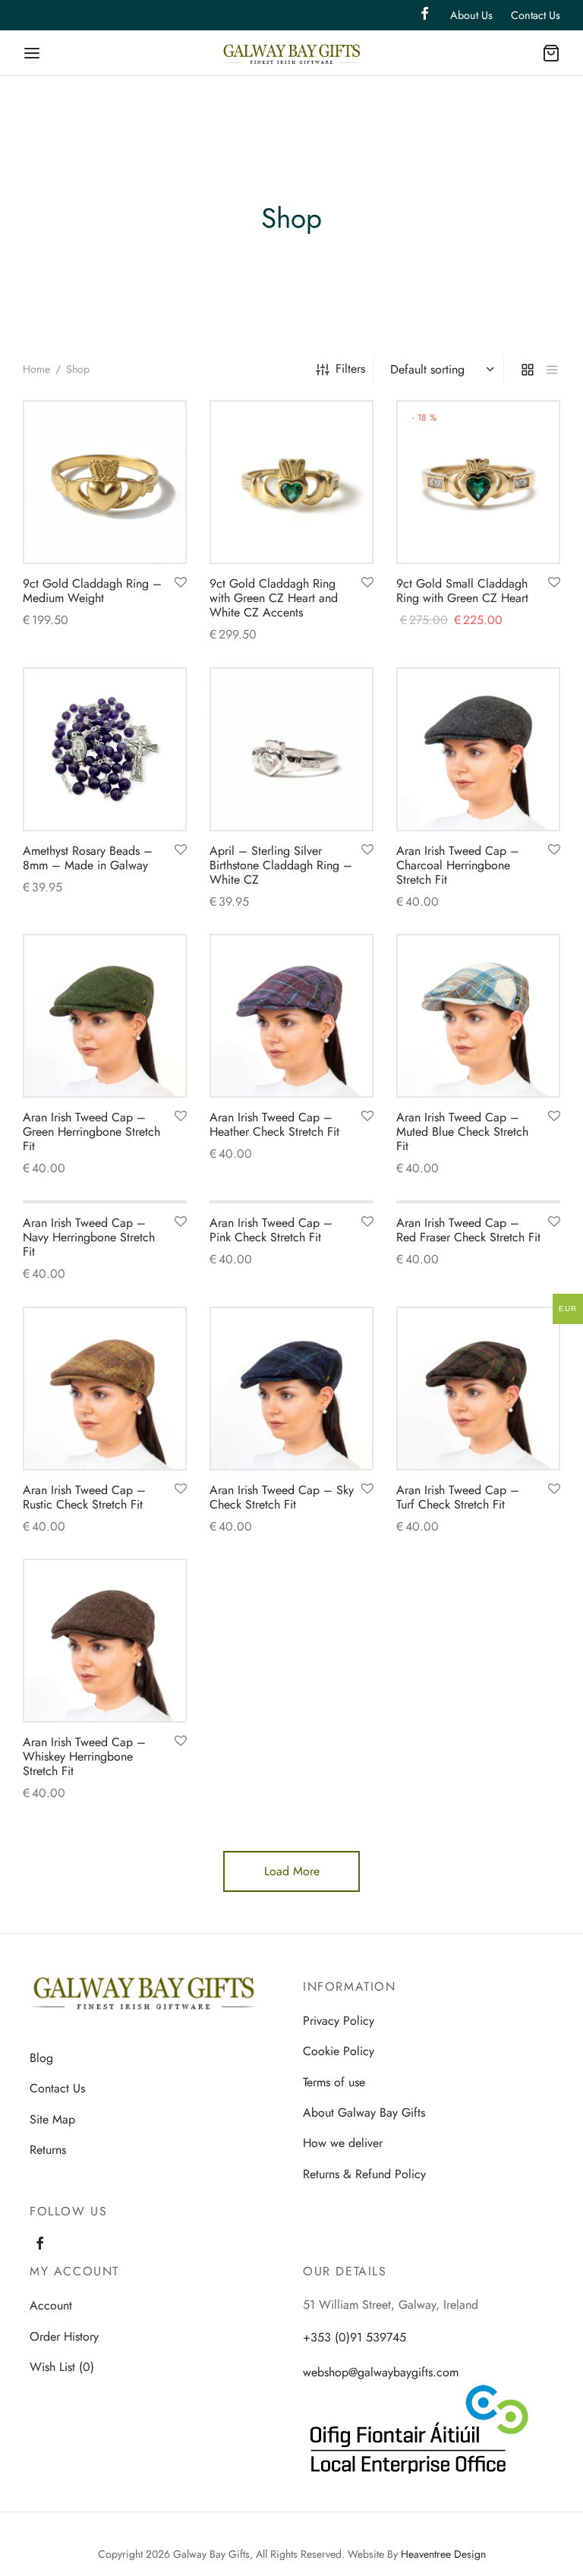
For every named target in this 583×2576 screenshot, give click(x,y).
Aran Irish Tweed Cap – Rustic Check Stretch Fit (84, 1497)
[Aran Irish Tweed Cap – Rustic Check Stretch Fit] (105, 1389)
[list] (552, 369)
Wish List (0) (62, 2367)
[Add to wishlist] (181, 583)
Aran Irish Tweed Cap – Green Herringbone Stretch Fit (91, 1132)
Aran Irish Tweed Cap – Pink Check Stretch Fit (271, 1230)
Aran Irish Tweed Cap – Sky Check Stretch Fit (282, 1497)
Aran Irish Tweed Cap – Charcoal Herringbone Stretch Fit (458, 865)
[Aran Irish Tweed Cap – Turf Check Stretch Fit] (478, 1389)
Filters (350, 369)
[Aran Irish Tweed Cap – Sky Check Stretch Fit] (291, 1389)
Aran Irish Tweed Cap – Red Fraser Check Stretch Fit (468, 1230)
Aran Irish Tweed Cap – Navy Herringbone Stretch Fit (89, 1237)
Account (51, 2306)
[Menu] (32, 53)
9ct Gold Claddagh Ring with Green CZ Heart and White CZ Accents (274, 598)
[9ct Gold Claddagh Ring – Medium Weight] (105, 482)
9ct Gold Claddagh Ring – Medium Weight (92, 591)
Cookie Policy (339, 2051)
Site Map (52, 2119)
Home (36, 369)
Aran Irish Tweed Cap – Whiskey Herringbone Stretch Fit (84, 1756)
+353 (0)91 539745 (355, 2338)
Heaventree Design (443, 2555)
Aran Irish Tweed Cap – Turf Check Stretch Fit (458, 1497)
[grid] (528, 369)
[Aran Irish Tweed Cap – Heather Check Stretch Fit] (291, 1016)
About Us (471, 15)
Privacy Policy (339, 2021)
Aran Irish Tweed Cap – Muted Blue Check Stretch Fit (462, 1132)
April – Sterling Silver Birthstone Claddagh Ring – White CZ (281, 865)
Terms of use (334, 2082)
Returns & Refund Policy (364, 2174)
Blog (41, 2058)
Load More (292, 1871)
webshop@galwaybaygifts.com (381, 2372)
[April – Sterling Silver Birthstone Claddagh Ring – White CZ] (291, 749)
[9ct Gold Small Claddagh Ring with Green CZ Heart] (478, 482)
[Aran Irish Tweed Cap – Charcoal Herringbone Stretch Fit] (478, 749)
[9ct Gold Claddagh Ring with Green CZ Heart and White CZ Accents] (291, 482)
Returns (48, 2150)
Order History (64, 2336)
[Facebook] (40, 2245)
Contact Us (536, 15)
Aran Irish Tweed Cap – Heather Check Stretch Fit (274, 1124)
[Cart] (551, 53)
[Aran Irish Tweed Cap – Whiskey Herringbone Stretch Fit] (105, 1641)
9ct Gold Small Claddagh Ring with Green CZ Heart (462, 591)
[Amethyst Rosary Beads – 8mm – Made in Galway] (105, 749)
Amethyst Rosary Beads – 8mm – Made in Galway (88, 858)
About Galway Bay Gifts (364, 2113)
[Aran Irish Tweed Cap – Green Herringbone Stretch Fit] (105, 1016)
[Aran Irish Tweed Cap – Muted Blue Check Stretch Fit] (478, 1016)
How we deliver (343, 2144)
